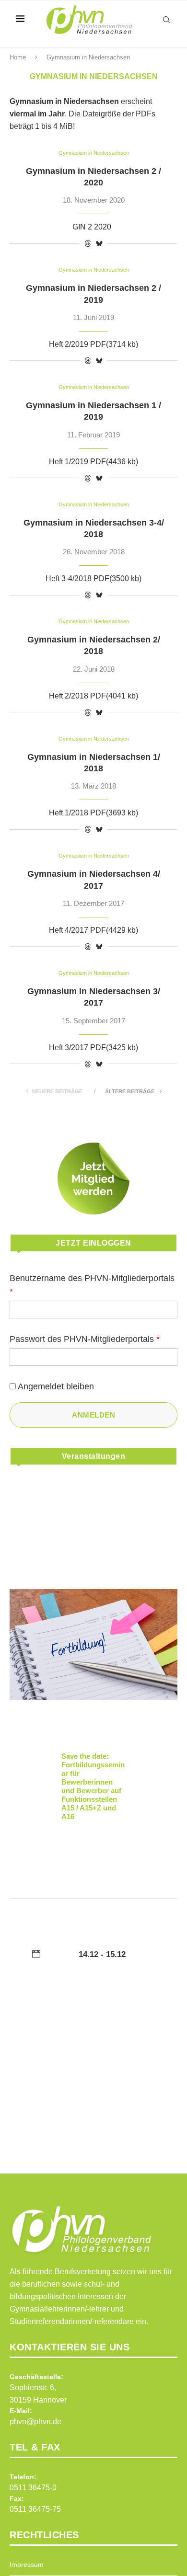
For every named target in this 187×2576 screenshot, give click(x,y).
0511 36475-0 (33, 2488)
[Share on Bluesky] (99, 243)
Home (18, 57)
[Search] (166, 20)
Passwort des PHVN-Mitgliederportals (85, 1339)
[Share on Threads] (88, 243)
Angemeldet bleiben (56, 1386)
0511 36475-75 (35, 2509)
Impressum (27, 2565)
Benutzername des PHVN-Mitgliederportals (92, 1285)
